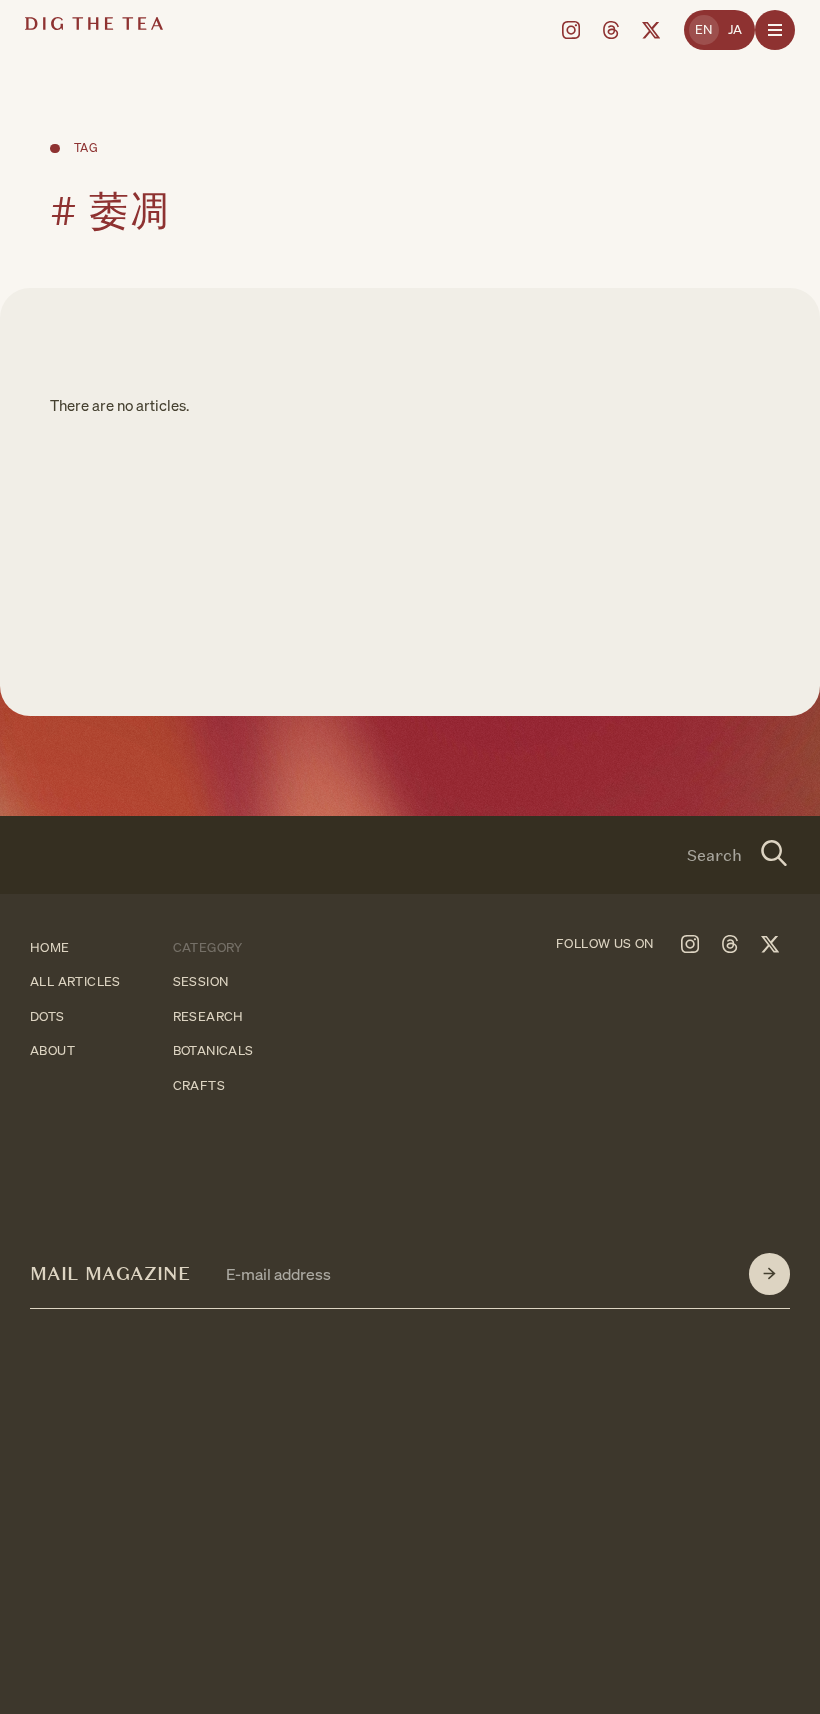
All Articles (75, 982)
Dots (47, 1016)
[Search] (774, 855)
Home (50, 947)
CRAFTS (199, 1085)
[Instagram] (571, 30)
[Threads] (611, 30)
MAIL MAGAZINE (110, 1273)
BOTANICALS (213, 1051)
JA (735, 29)
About (52, 1051)
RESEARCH (208, 1016)
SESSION (201, 982)
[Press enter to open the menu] (775, 30)
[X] (651, 30)
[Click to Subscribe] (769, 1274)
